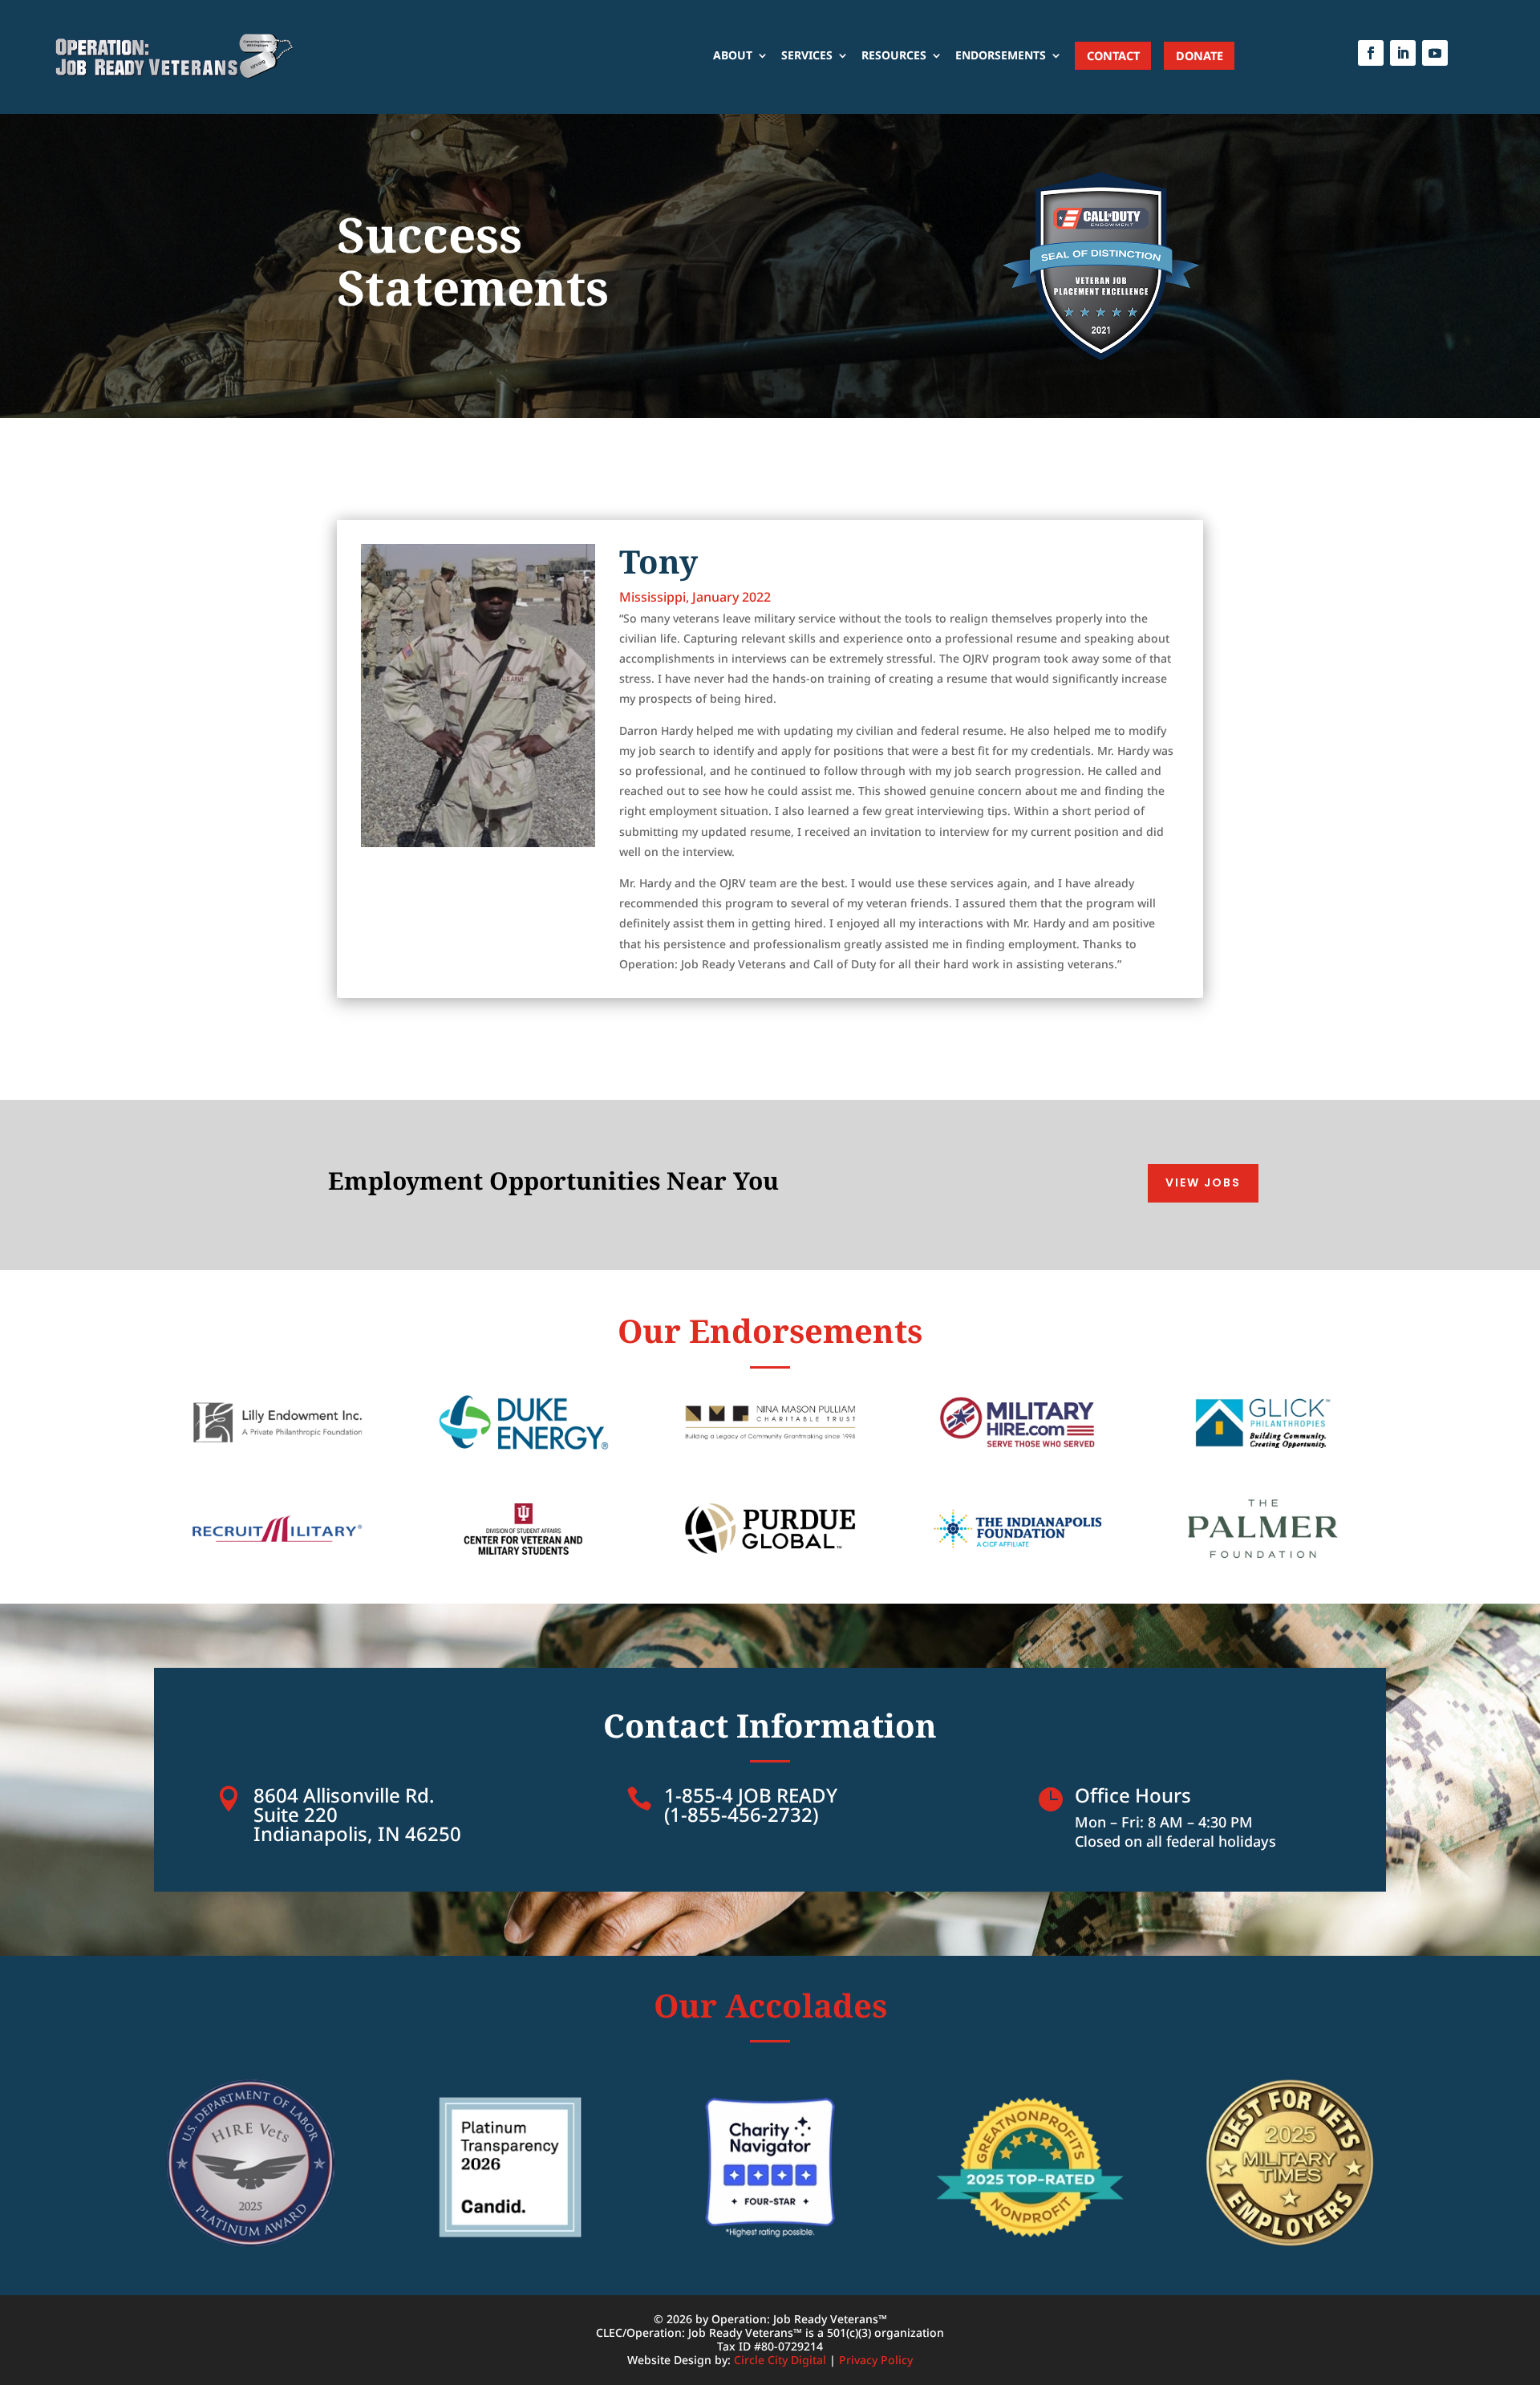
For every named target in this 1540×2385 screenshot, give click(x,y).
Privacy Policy (876, 2360)
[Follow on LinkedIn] (1403, 53)
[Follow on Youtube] (1435, 53)
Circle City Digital (780, 2360)
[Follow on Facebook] (1371, 53)
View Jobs (1203, 1182)
